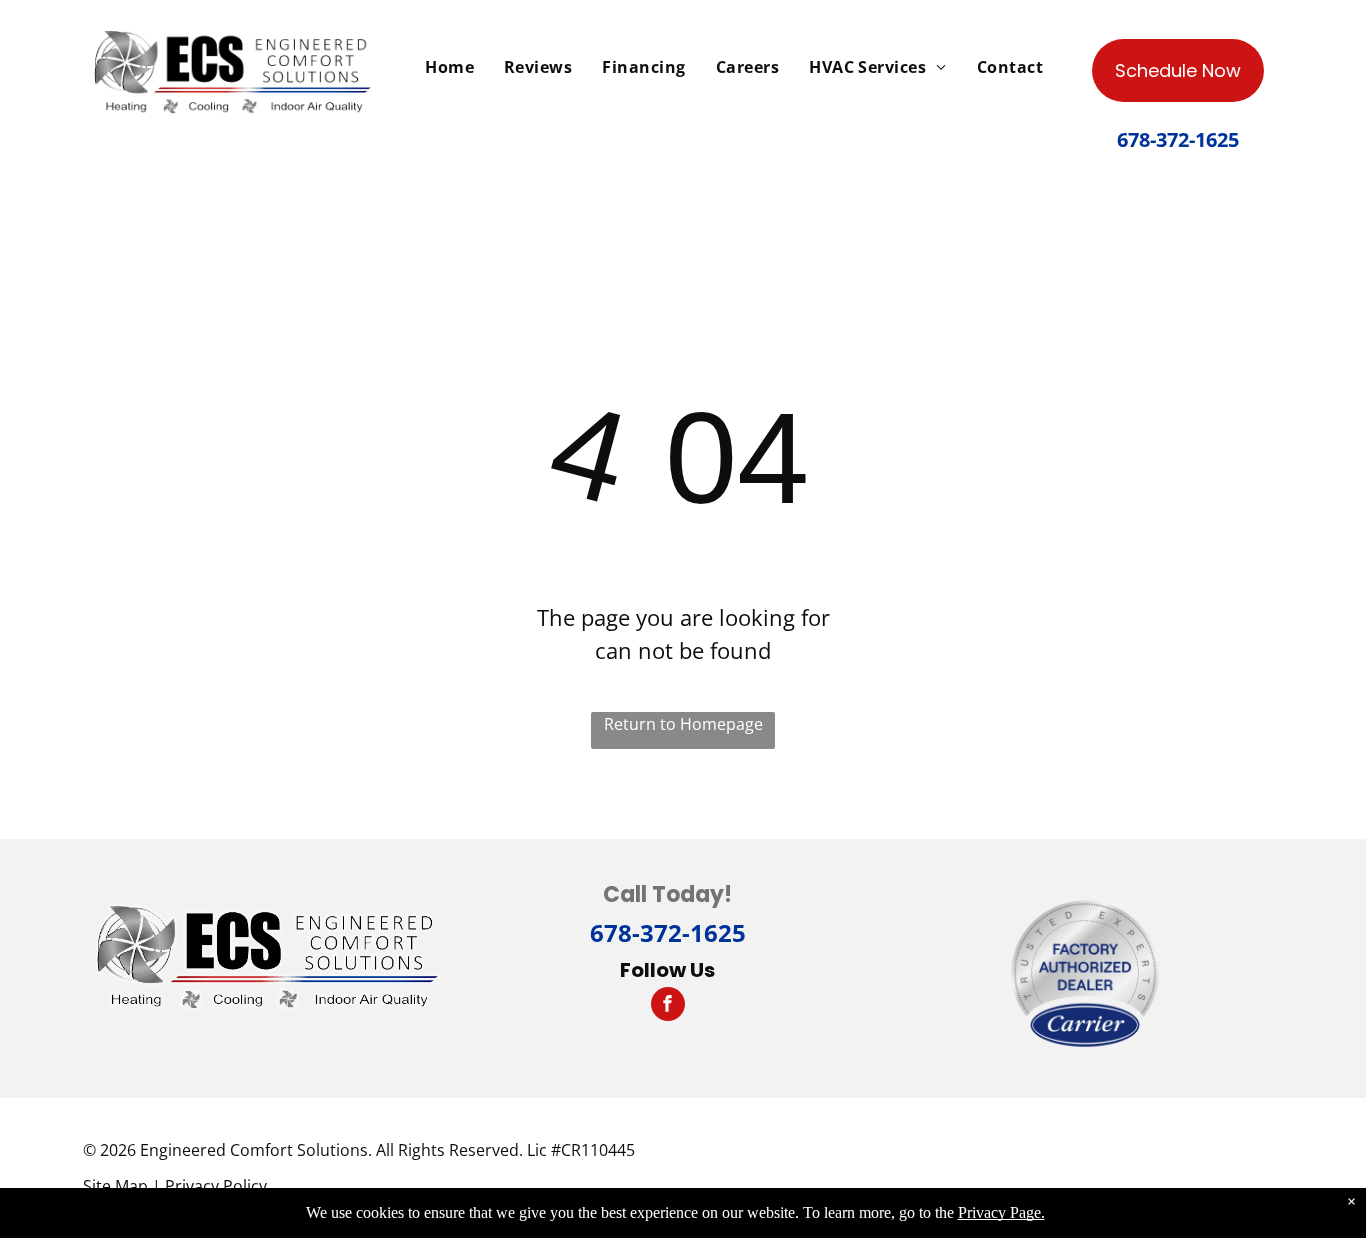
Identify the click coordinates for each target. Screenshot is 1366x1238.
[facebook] (668, 1006)
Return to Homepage (683, 724)
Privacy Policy (216, 1186)
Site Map (115, 1186)
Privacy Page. (1001, 1212)
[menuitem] (449, 67)
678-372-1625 (668, 932)
